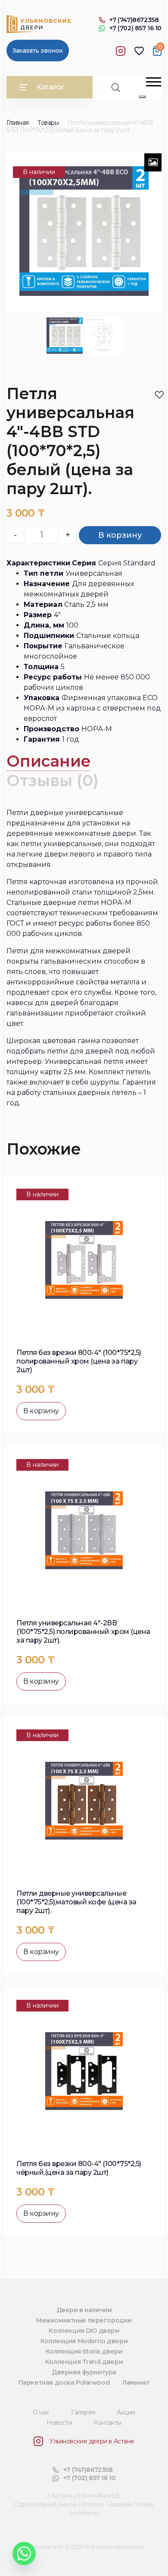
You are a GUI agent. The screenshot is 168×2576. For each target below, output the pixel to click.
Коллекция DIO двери (84, 2331)
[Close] (142, 97)
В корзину (120, 535)
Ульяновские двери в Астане (92, 2441)
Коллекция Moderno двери (84, 2341)
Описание (49, 761)
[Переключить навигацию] (154, 82)
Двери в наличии (84, 2310)
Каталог (50, 87)
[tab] (49, 761)
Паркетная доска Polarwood (64, 2382)
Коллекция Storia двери (84, 2351)
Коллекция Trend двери (84, 2362)
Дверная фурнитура (84, 2372)
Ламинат (136, 2382)
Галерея (83, 2412)
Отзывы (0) (53, 780)
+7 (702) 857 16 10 (135, 28)
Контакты (107, 2423)
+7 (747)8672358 (134, 20)
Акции (126, 2412)
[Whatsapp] (24, 2554)
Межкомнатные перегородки (84, 2320)
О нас (41, 2412)
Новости (59, 2423)
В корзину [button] (41, 1411)
